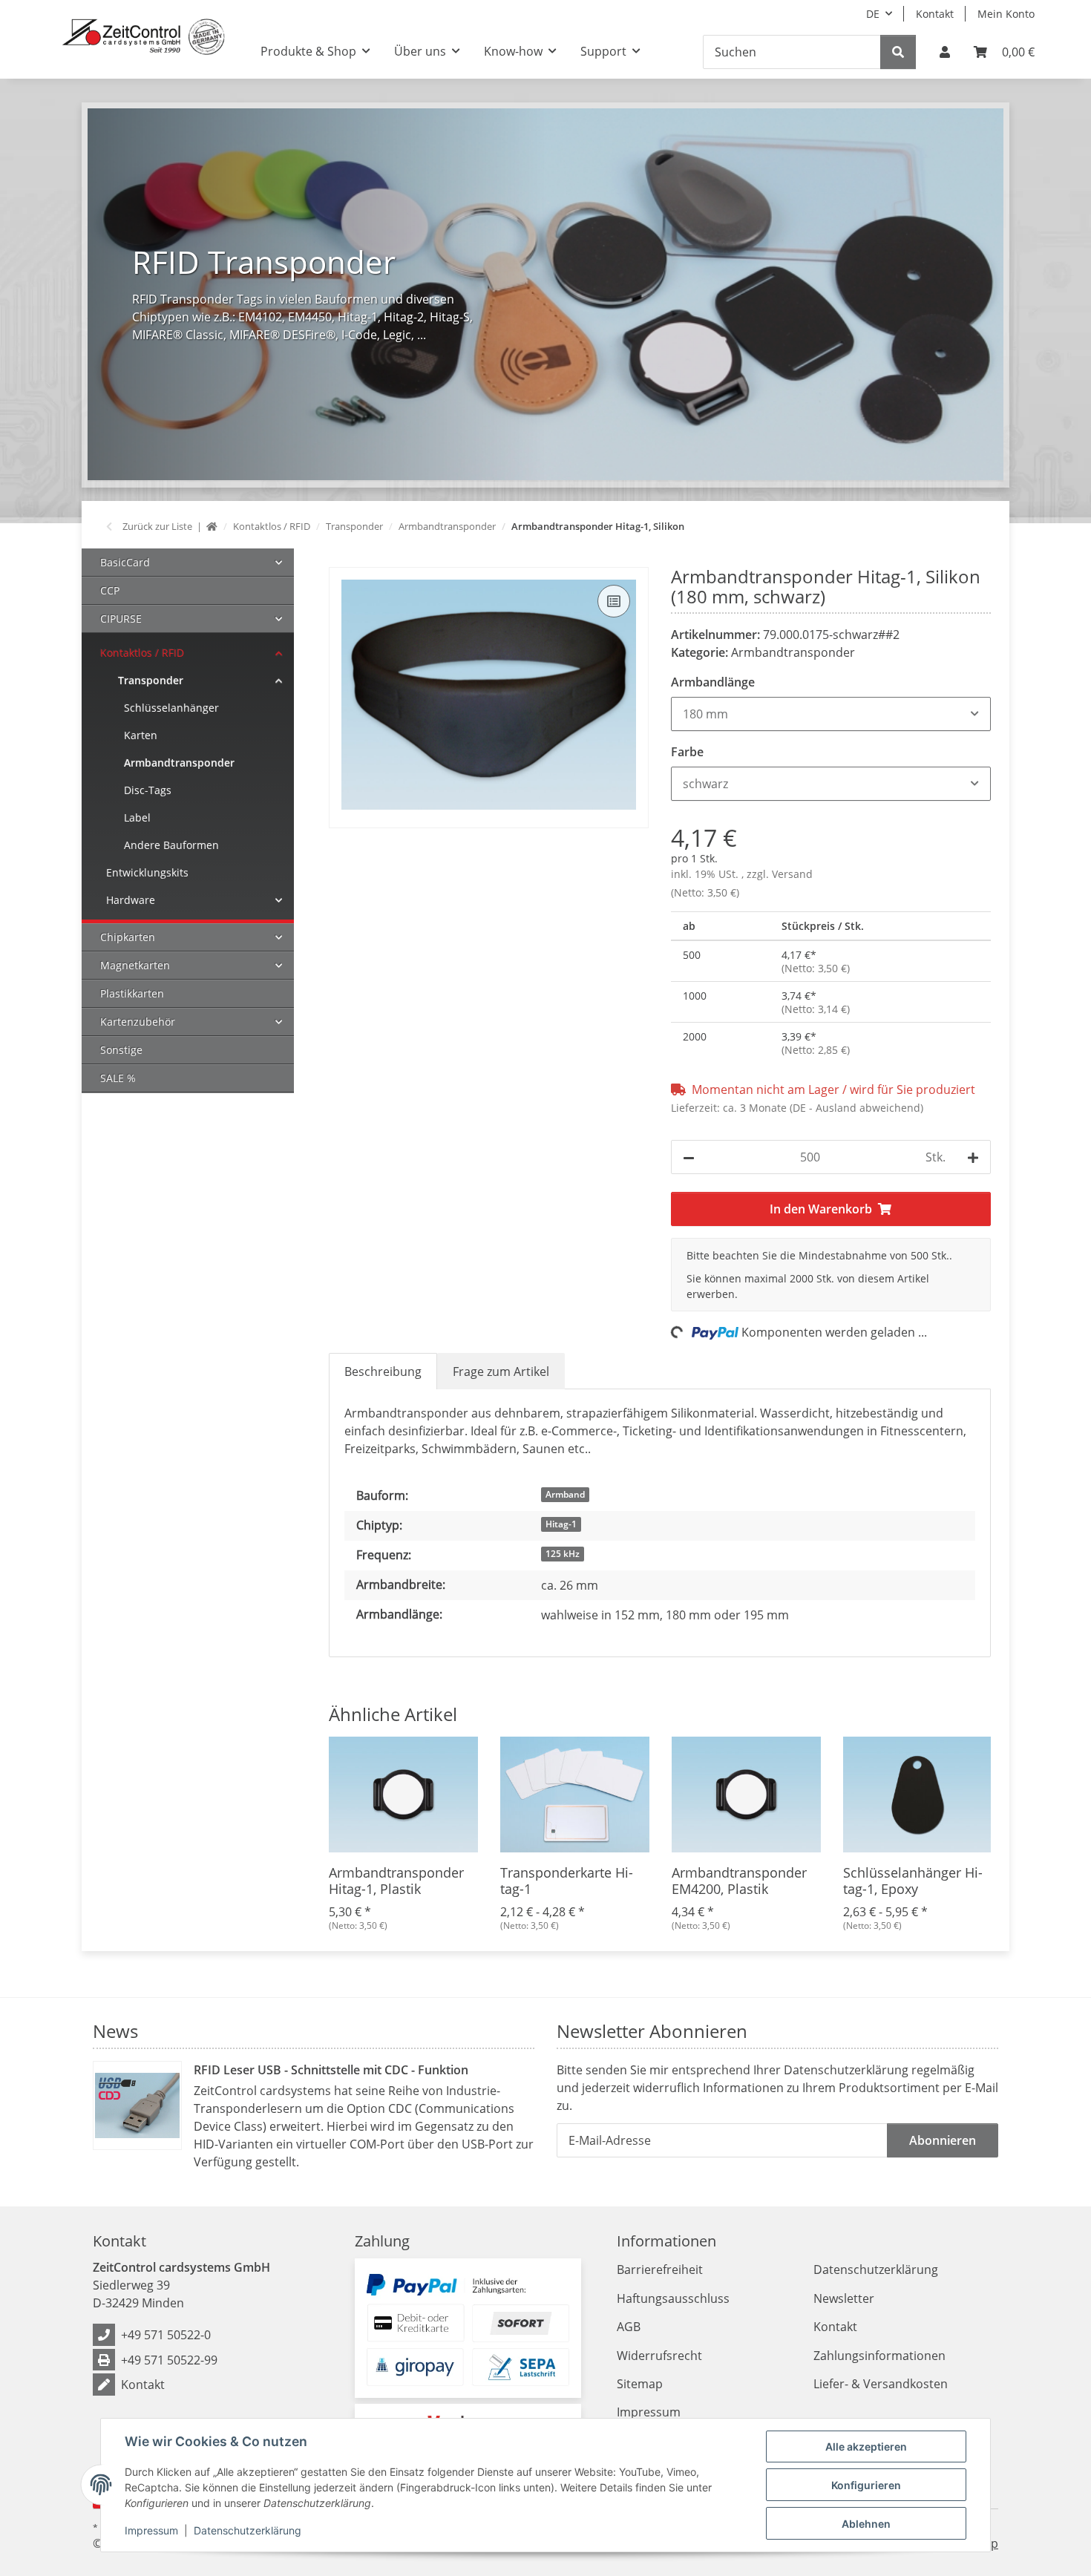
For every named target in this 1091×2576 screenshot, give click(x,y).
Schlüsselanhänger (171, 708)
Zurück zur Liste (157, 526)
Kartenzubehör (138, 1022)
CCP (110, 590)
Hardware (131, 900)
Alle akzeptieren (866, 2446)
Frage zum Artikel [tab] (501, 1371)
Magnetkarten (135, 965)
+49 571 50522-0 (166, 2335)
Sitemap (640, 2384)
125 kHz (563, 1554)
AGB (629, 2327)
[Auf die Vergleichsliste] (614, 601)
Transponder (151, 680)
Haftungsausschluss (673, 2298)
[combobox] (831, 714)
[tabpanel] (545, 294)
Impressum (151, 2530)
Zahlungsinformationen (879, 2356)
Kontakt (935, 14)
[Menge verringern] (689, 1157)
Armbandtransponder (793, 652)
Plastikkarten (132, 993)
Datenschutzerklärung (248, 2530)
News (115, 2031)
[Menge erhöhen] (973, 1157)
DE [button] (873, 14)
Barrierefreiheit (660, 2269)
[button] (945, 52)
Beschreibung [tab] (383, 1371)
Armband (565, 1494)
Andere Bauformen (171, 845)
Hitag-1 (561, 1524)
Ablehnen (866, 2524)
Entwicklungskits (147, 872)
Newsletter (844, 2298)
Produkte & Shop (308, 51)
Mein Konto (1006, 14)
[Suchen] (898, 52)
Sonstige (121, 1050)
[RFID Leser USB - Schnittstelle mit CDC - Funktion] (137, 2105)
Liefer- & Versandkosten (881, 2384)
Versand (792, 874)
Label (137, 817)
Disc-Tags (148, 790)
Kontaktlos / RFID (142, 653)
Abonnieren (943, 2140)
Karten (141, 735)
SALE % (118, 1078)
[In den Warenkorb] (341, 559)
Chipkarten (128, 937)
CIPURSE (121, 619)
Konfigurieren (866, 2485)
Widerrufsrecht (659, 2356)
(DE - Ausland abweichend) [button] (856, 1108)
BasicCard (125, 562)
